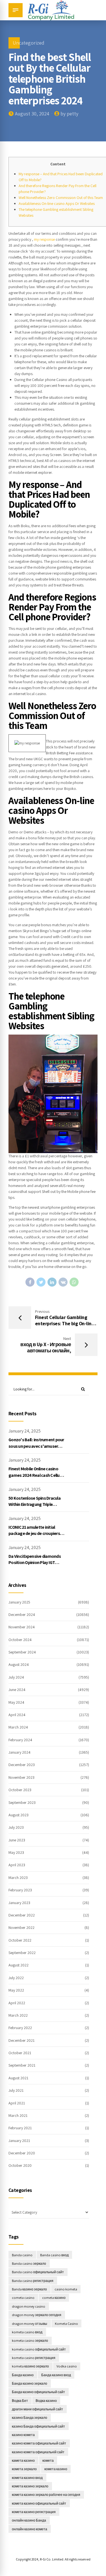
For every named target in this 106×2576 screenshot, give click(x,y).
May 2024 (16, 1702)
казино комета (23, 2435)
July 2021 (16, 2090)
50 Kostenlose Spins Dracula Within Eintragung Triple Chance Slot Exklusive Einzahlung (34, 1508)
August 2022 (19, 1965)
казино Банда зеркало (30, 2418)
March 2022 (18, 2015)
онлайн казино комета (30, 2529)
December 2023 (22, 1765)
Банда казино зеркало (30, 2383)
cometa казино (54, 2298)
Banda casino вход (54, 2255)
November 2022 (21, 1927)
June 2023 (17, 1840)
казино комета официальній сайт (38, 2452)
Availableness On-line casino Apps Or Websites (57, 203)
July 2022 (16, 1978)
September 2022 (22, 1953)
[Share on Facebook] (30, 1282)
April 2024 (17, 1715)
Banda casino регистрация (33, 2281)
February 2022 (20, 2028)
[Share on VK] (63, 1282)
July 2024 (16, 1677)
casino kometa (66, 2289)
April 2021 (17, 2103)
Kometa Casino (66, 2324)
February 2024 (20, 1740)
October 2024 (20, 1640)
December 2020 (22, 2153)
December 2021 (21, 2040)
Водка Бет (20, 2401)
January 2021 (19, 2141)
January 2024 (20, 1752)
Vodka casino (67, 2366)
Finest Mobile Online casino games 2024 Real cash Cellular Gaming (36, 1475)
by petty (69, 114)
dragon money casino (29, 2306)
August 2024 (19, 1664)
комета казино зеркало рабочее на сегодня (46, 2495)
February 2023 (20, 1890)
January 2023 (19, 1903)
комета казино (56, 2469)
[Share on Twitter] (41, 1282)
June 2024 (17, 1690)
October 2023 (20, 1790)
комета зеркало (24, 2469)
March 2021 (18, 2115)
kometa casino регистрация (34, 2358)
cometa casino (23, 2298)
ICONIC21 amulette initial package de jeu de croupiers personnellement (34, 1534)
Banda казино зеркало (29, 2289)
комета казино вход (27, 2478)
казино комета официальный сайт (39, 2443)
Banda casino (22, 2255)
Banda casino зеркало (29, 2263)
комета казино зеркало (30, 2486)
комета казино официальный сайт (39, 2503)
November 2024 (22, 1627)
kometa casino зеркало (30, 2340)
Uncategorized (29, 43)
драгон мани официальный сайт (37, 2409)
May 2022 (16, 1990)
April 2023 (17, 1865)
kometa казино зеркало (30, 2366)
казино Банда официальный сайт (38, 2426)
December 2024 (22, 1615)
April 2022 (17, 2003)
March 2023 (18, 1878)
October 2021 (20, 2053)
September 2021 (22, 2065)
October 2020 (20, 2165)
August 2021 (18, 2078)
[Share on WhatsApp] (74, 1282)
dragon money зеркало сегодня (37, 2315)
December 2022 (22, 1915)
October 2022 (20, 1940)
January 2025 (19, 1602)
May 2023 (16, 1852)
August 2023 (19, 1815)
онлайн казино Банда (29, 2520)
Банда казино (23, 2375)
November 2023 (21, 1777)
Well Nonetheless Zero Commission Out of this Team (61, 198)
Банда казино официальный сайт (38, 2392)
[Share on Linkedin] (52, 1282)
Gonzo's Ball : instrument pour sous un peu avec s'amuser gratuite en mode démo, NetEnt (36, 1449)
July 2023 (16, 1827)
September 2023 (22, 1802)
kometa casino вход (27, 2332)
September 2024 (22, 1652)
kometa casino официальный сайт (39, 2349)
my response (44, 239)
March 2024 (18, 1727)
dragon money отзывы (30, 2324)
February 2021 (20, 2128)
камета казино (23, 2460)
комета (48, 2460)
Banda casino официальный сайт (38, 2272)
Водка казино (46, 2401)
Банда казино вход (56, 2375)
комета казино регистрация (34, 2512)
